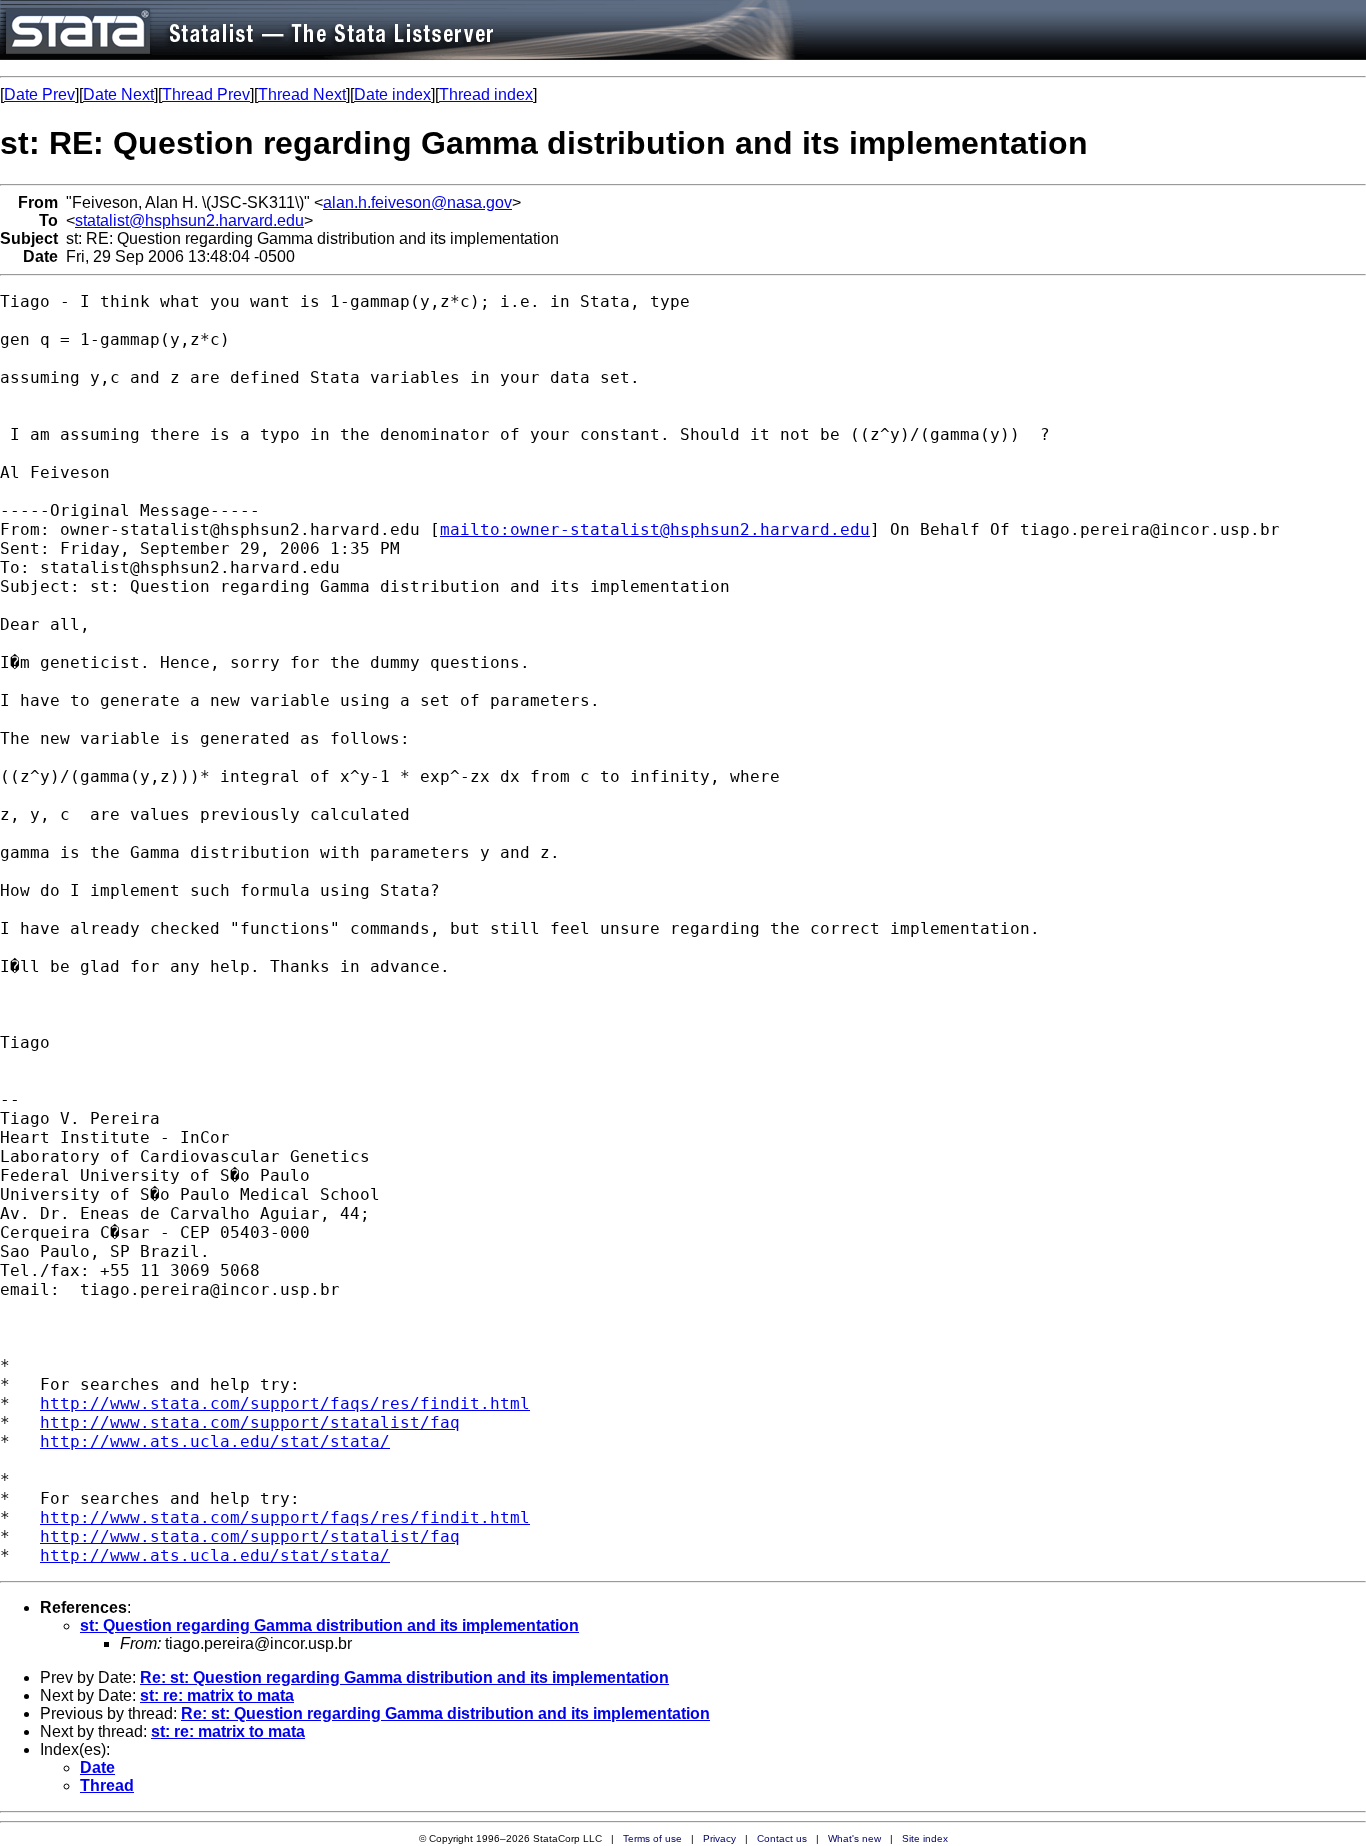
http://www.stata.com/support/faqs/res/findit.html (285, 1403)
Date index (392, 94)
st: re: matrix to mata (217, 1695)
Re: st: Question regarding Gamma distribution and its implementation (404, 1677)
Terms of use (652, 1838)
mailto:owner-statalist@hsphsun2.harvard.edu (655, 529)
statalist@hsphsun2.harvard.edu (189, 220)
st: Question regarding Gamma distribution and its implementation (329, 1625)
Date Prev (39, 94)
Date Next (118, 94)
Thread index (486, 94)
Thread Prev (206, 94)
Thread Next (302, 94)
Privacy (719, 1838)
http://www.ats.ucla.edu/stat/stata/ (215, 1441)
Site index (925, 1838)
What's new (854, 1838)
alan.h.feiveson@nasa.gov (417, 202)
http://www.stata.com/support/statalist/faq (250, 1422)
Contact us (782, 1838)
